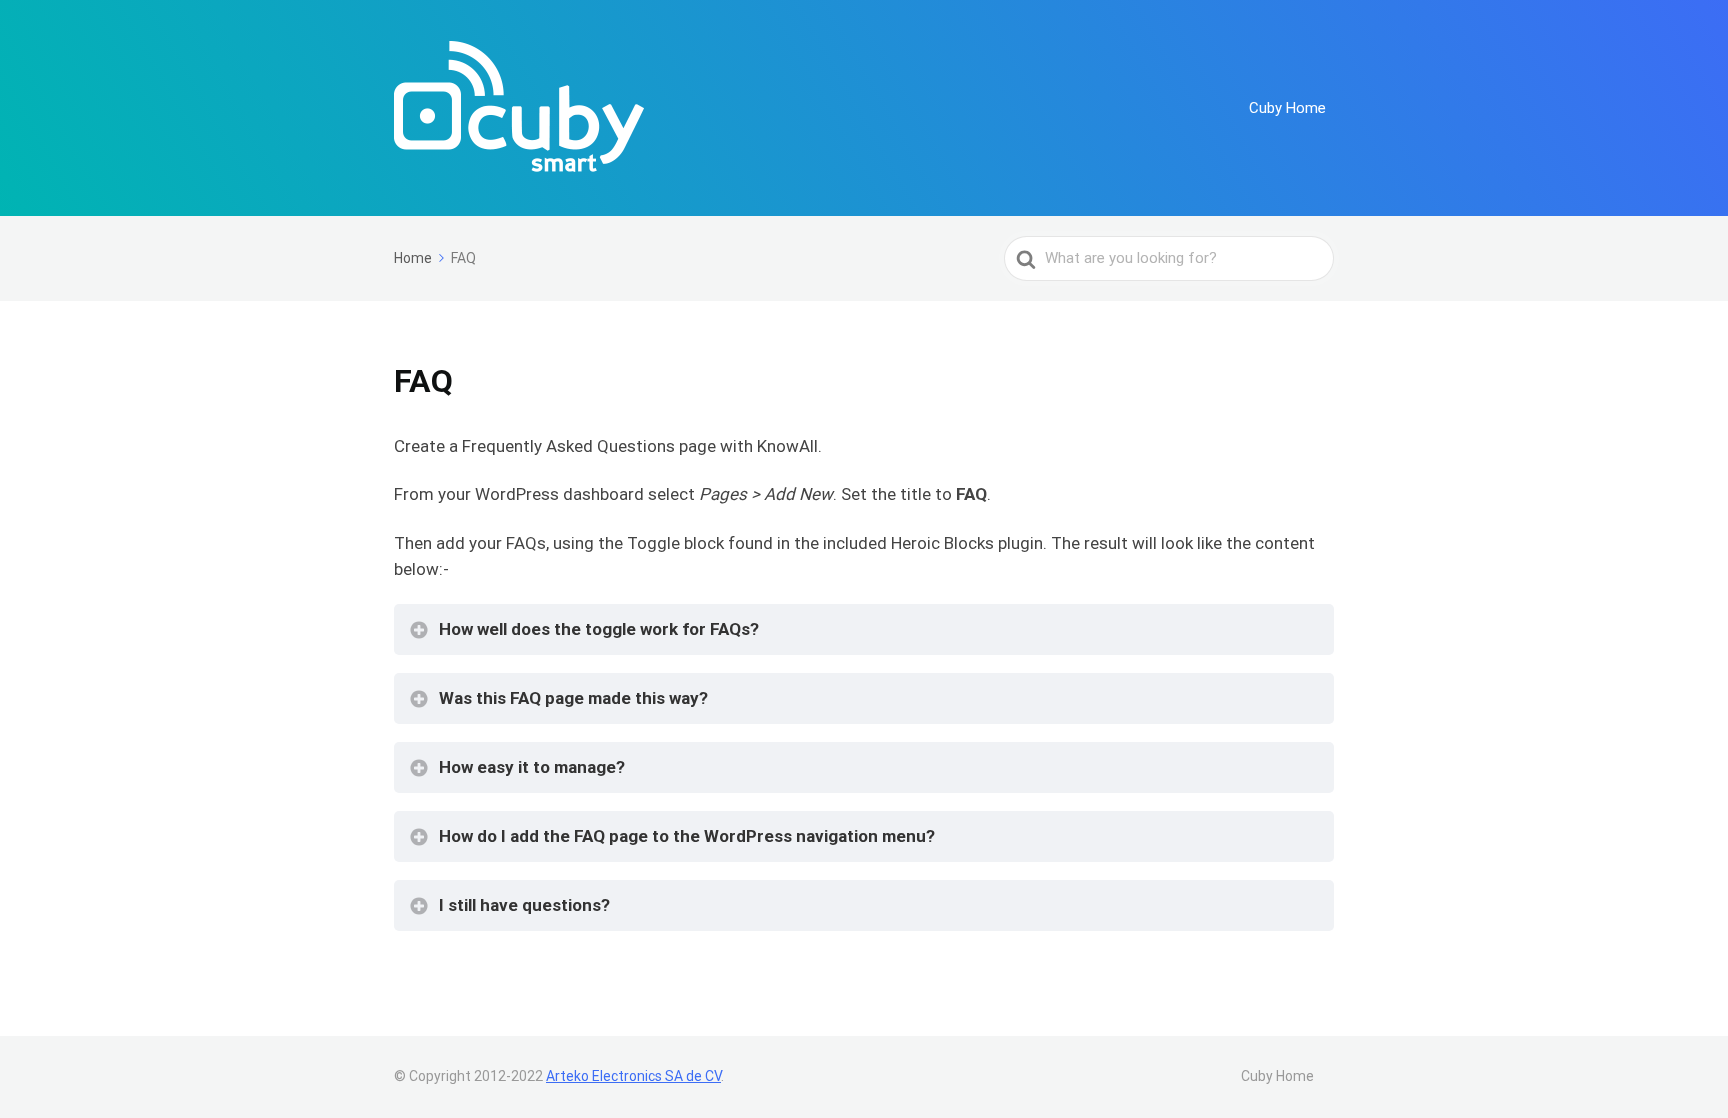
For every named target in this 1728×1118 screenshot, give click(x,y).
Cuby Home (1287, 108)
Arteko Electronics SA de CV (633, 1076)
